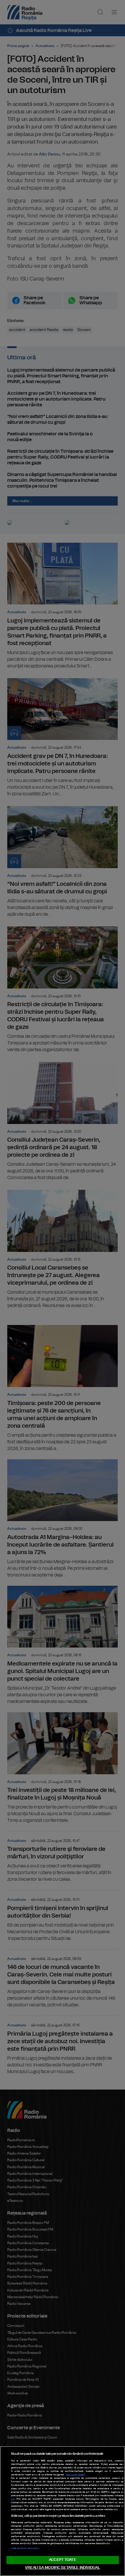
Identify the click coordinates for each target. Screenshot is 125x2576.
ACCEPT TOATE (63, 2560)
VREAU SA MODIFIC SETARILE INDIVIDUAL (63, 2568)
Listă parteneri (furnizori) (25, 2548)
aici (13, 2499)
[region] (63, 2511)
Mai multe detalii (75, 2475)
